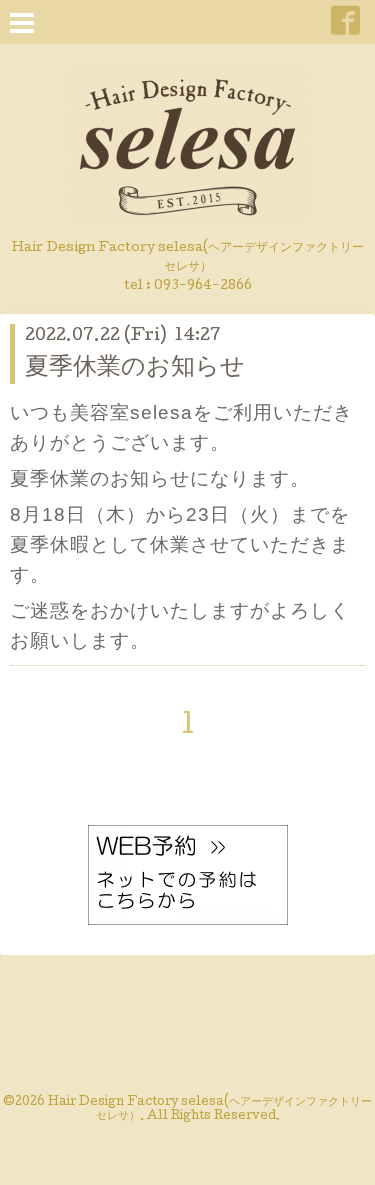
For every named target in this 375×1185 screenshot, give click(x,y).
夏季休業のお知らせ (135, 368)
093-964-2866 (203, 286)
